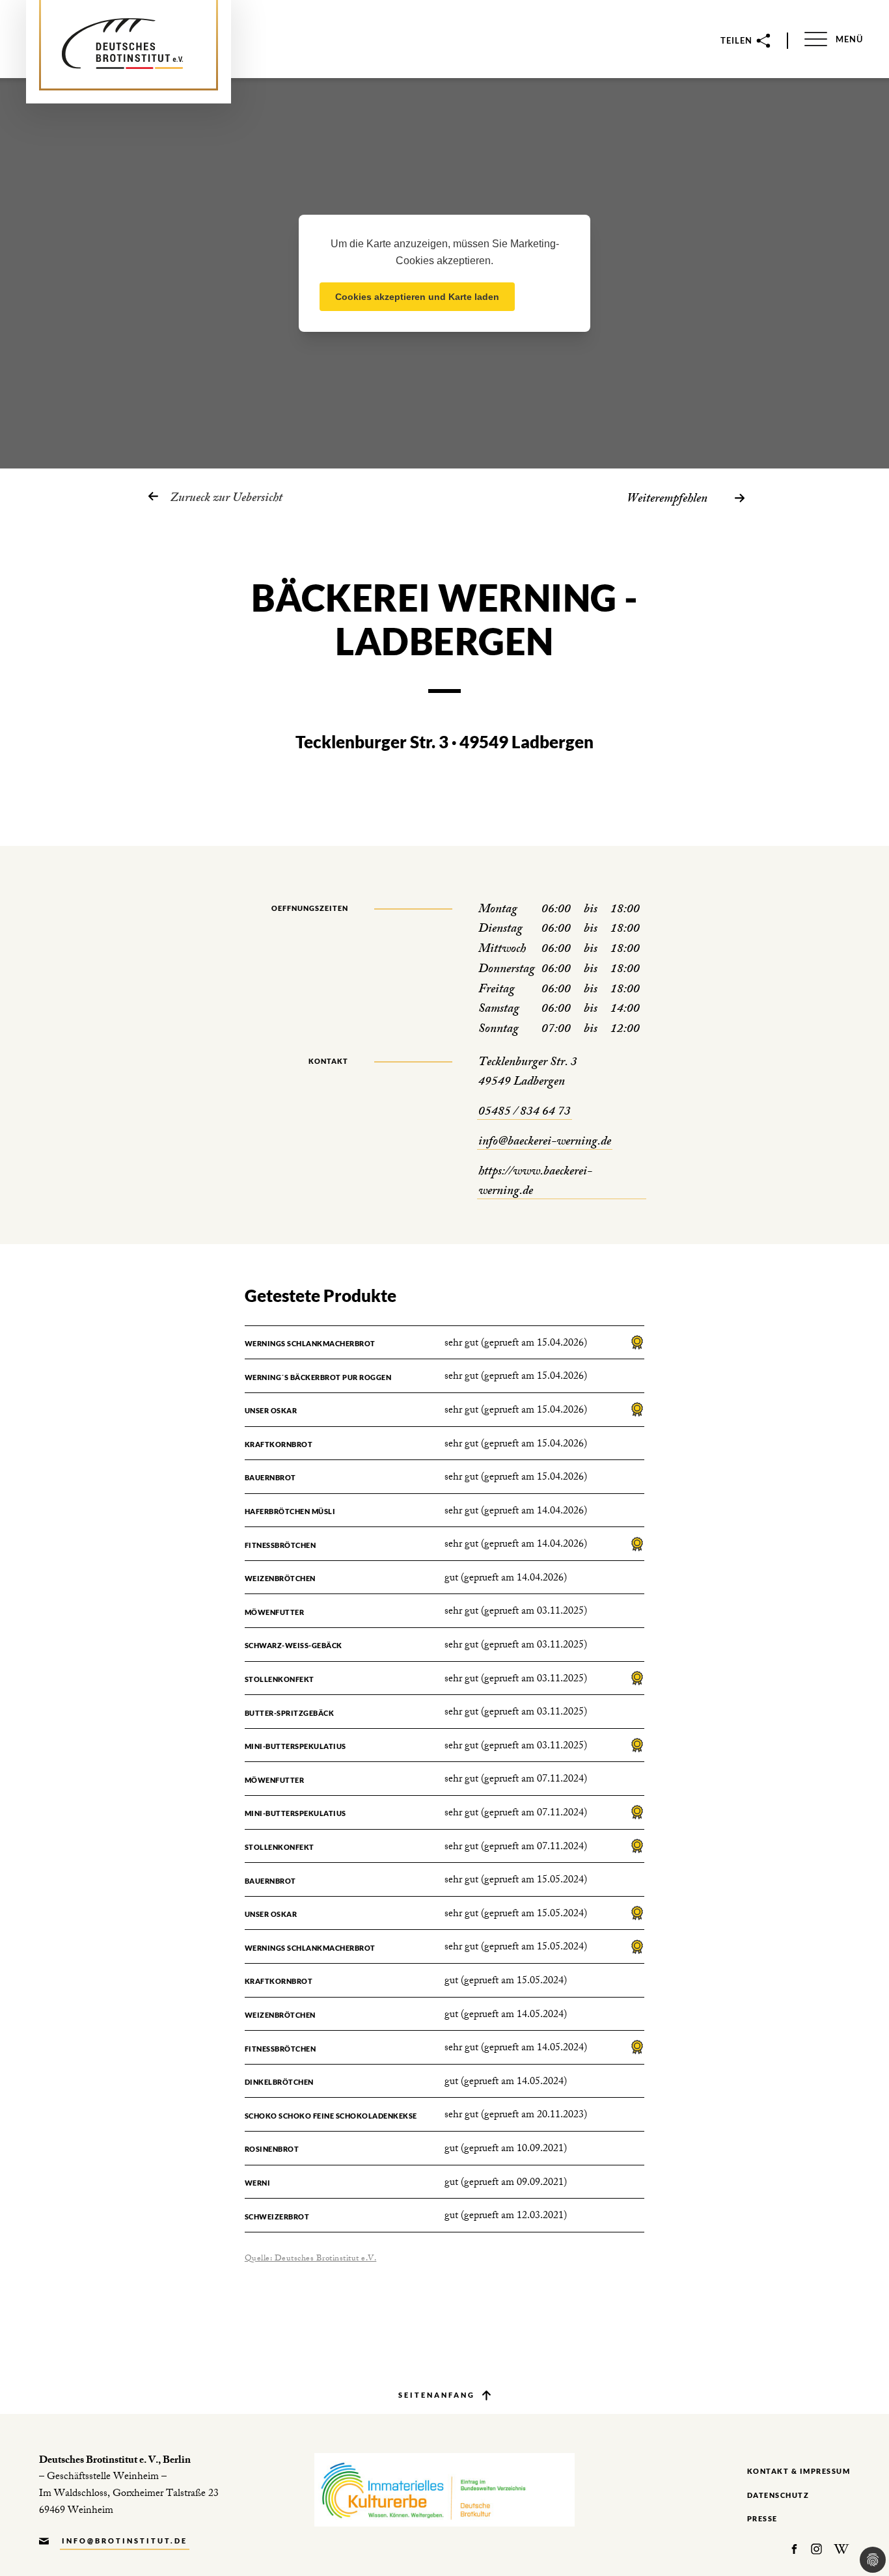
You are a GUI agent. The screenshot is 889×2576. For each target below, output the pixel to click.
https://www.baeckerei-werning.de (535, 1183)
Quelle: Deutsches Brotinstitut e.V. (311, 2259)
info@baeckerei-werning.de (545, 1143)
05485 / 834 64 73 (525, 1113)
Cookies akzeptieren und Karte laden (417, 297)
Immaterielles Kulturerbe (444, 2490)
